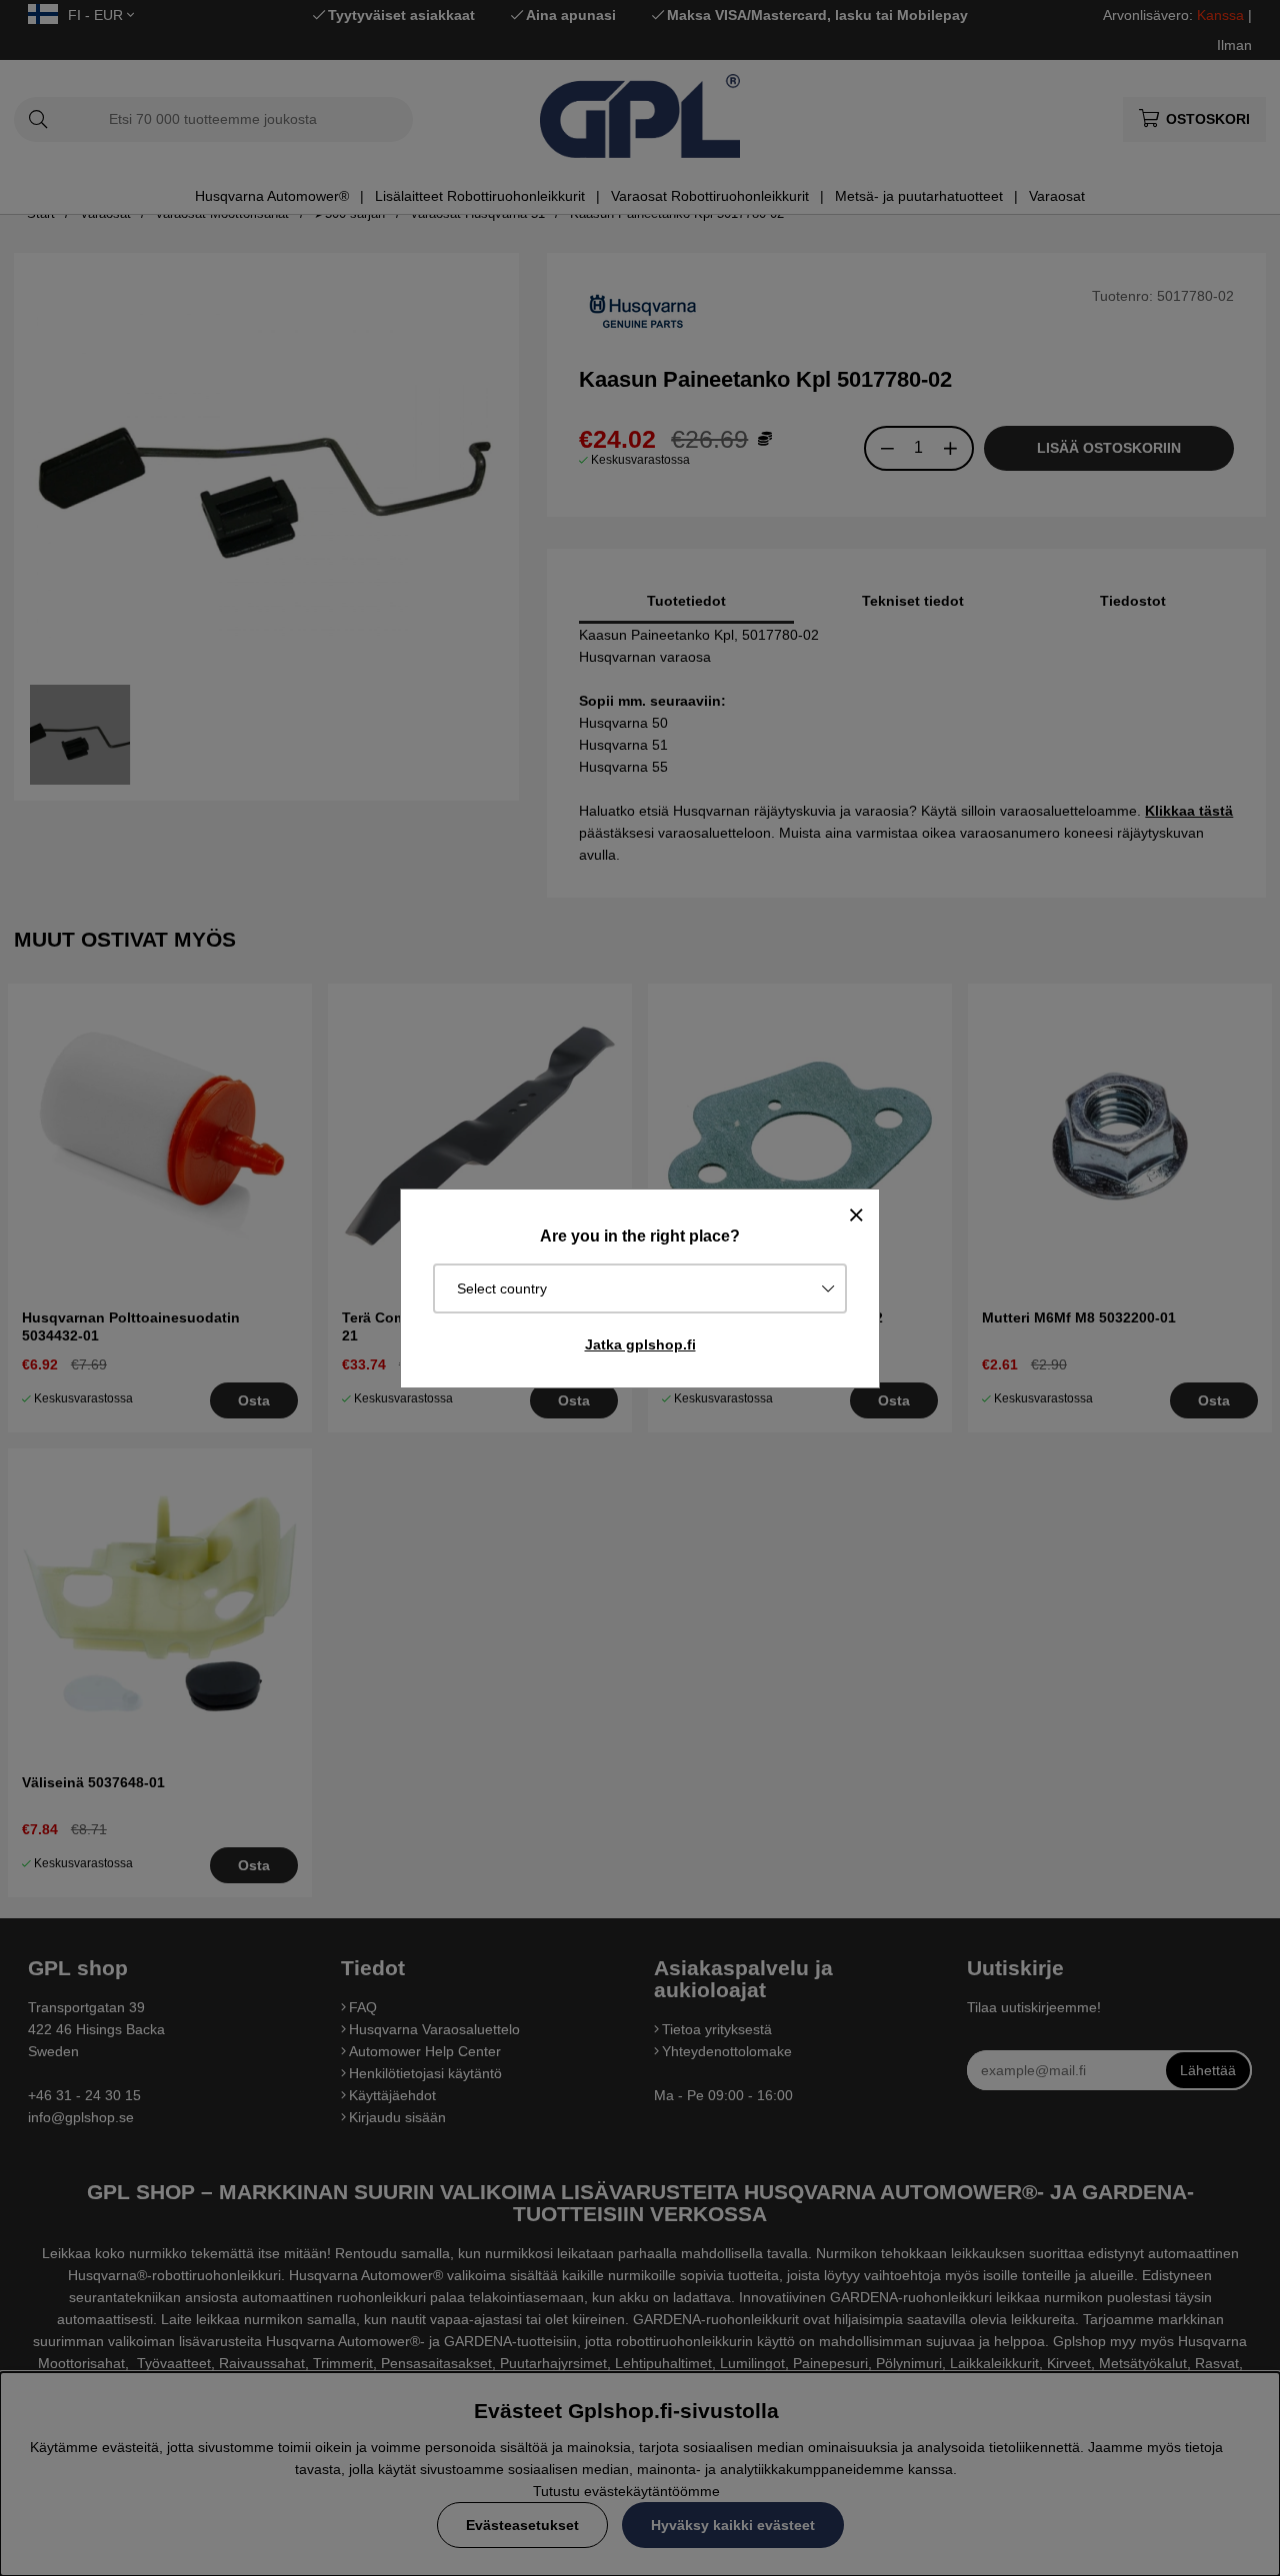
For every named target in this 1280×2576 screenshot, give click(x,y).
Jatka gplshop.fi (640, 1344)
